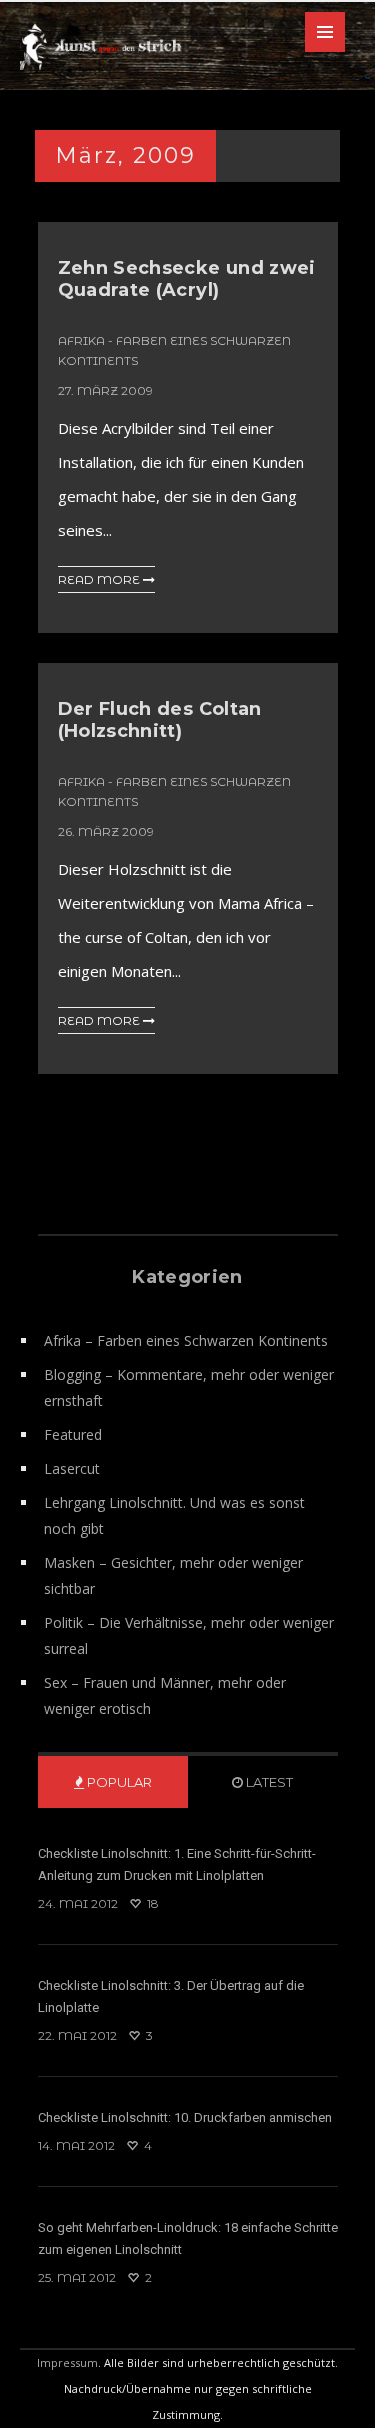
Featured (73, 1434)
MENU (325, 32)
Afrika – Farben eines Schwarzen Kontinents (186, 1340)
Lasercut (72, 1468)
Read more (100, 579)
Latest (268, 1782)
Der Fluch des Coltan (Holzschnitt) (160, 720)
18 (151, 1903)
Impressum (67, 2362)
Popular (118, 1782)
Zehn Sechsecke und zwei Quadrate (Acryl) (187, 279)
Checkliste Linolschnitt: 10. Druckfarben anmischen (185, 2117)
